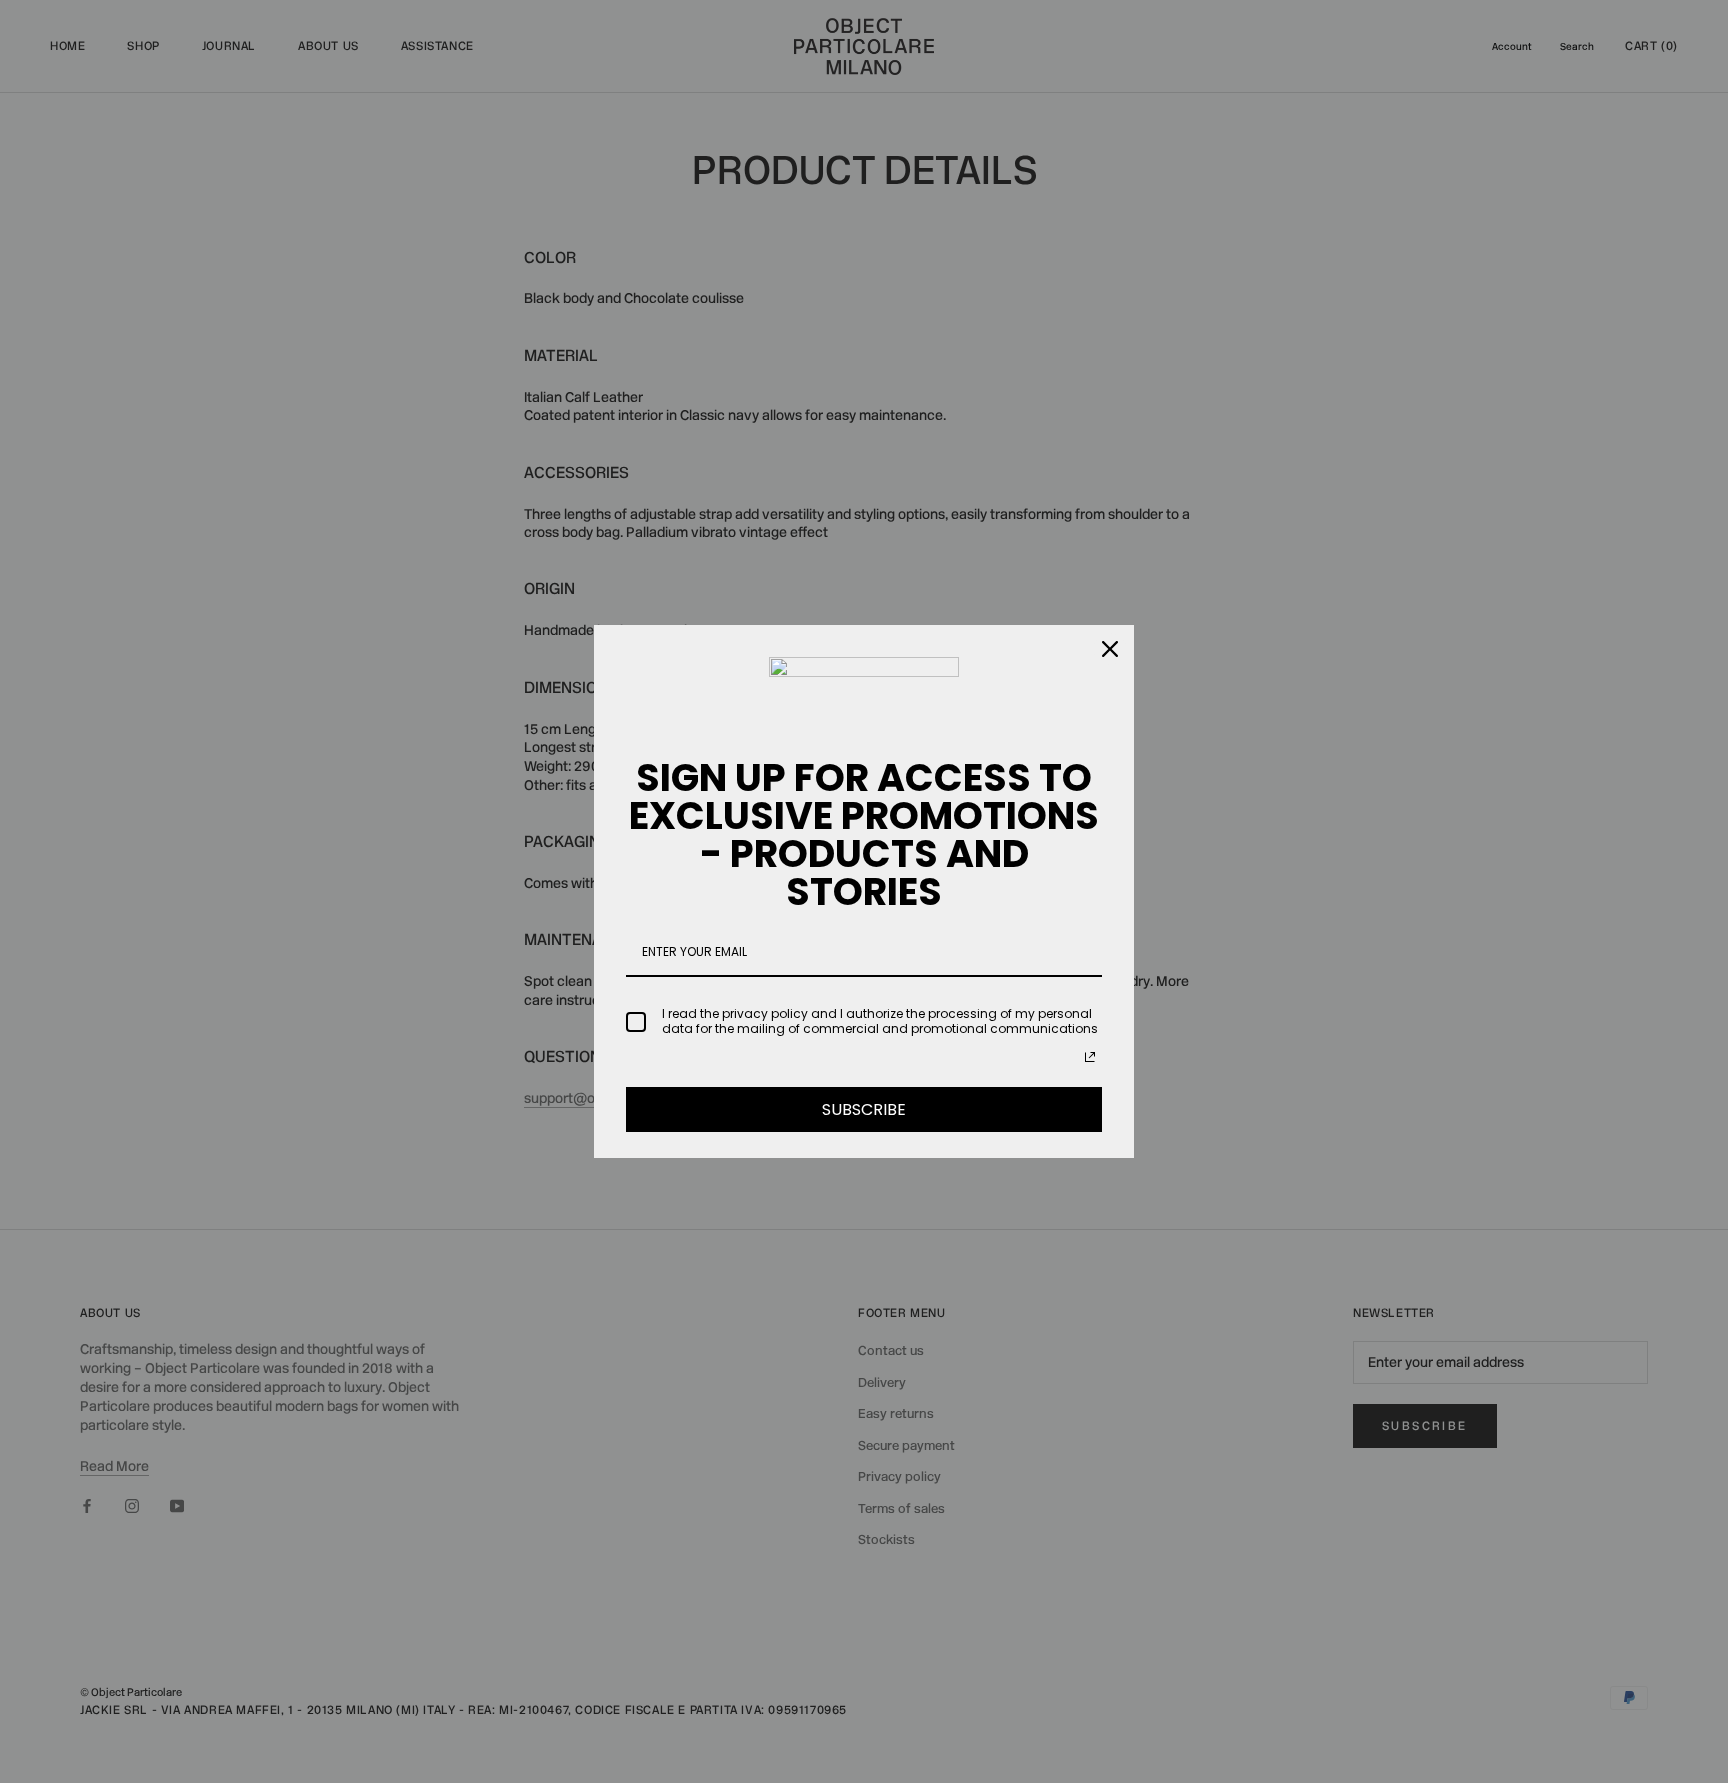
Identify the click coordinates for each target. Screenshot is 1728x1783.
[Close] (1110, 649)
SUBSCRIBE (864, 1109)
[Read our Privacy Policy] (1090, 1057)
